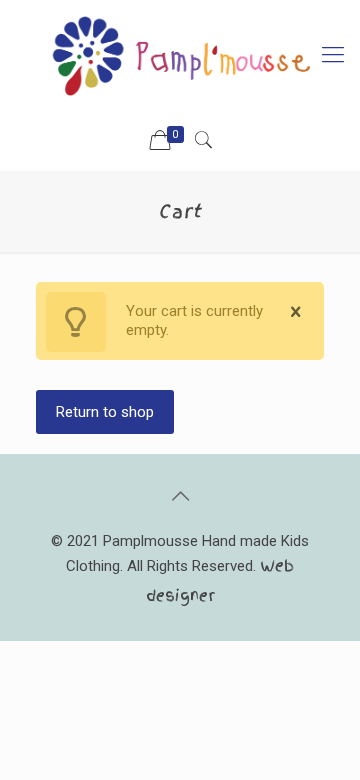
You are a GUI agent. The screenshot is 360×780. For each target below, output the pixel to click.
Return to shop (105, 412)
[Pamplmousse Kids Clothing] (180, 55)
